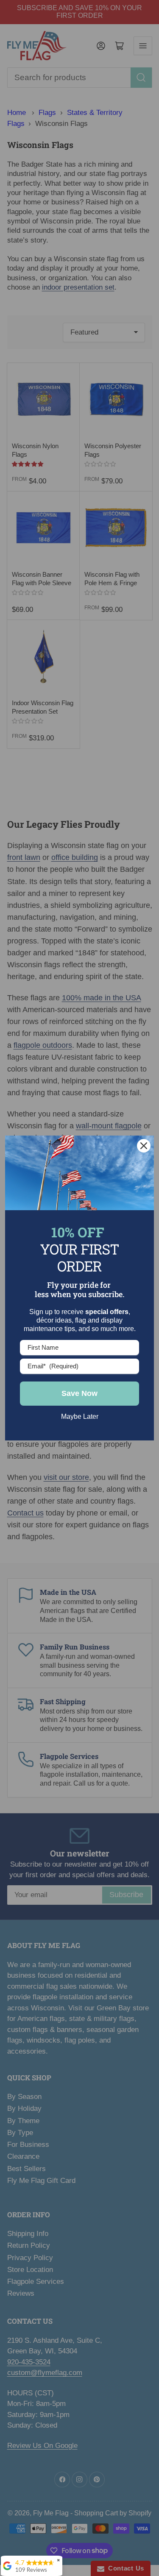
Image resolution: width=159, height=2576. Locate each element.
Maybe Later (80, 1416)
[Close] (144, 1146)
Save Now (79, 1393)
